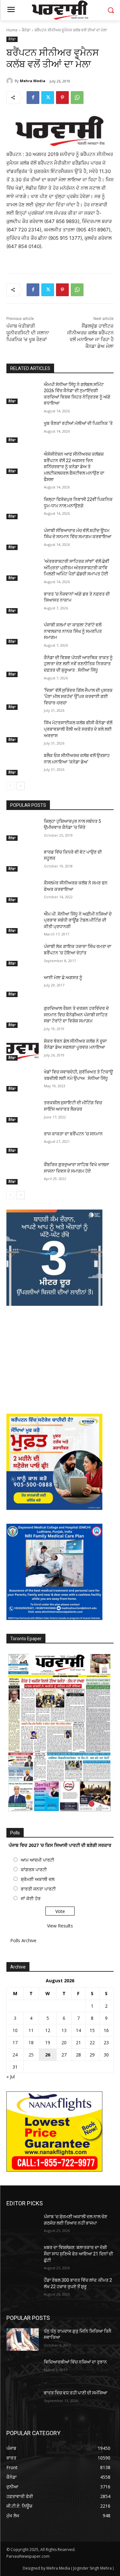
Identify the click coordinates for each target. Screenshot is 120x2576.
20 (64, 2042)
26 (48, 2055)
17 (15, 2042)
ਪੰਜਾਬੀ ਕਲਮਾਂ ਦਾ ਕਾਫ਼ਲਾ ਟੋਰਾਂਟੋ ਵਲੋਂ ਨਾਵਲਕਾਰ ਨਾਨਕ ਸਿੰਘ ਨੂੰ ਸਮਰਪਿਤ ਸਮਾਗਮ (73, 631)
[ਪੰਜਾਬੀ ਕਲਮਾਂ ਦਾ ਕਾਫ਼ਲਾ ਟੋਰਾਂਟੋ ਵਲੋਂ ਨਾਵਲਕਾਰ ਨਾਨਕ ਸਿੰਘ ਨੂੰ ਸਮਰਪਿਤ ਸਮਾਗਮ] (23, 633)
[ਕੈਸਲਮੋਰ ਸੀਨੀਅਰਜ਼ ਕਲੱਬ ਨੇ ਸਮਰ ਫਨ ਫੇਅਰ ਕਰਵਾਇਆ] (23, 891)
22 (92, 2042)
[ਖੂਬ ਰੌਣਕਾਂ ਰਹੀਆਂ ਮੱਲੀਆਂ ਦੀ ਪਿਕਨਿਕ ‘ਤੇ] (23, 432)
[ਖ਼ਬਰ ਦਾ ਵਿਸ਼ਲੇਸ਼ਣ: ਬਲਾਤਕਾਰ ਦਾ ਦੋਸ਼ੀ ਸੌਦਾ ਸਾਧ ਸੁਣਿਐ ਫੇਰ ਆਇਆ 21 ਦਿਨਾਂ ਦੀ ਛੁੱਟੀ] (23, 2256)
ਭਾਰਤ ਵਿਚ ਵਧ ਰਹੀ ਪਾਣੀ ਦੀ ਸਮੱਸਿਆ (76, 2393)
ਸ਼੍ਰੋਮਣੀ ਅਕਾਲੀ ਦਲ (38, 1879)
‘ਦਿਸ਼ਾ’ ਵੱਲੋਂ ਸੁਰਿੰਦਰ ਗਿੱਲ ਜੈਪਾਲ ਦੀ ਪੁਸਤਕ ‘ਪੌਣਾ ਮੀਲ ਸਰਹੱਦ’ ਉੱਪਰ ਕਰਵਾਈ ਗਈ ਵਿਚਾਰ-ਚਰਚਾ (78, 697)
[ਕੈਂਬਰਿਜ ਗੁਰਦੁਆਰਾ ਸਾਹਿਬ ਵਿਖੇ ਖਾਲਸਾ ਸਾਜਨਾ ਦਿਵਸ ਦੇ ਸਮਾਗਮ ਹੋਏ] (23, 1173)
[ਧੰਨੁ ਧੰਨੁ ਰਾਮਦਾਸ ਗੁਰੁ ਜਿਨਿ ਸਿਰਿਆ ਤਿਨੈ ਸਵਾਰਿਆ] (23, 2339)
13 (64, 2030)
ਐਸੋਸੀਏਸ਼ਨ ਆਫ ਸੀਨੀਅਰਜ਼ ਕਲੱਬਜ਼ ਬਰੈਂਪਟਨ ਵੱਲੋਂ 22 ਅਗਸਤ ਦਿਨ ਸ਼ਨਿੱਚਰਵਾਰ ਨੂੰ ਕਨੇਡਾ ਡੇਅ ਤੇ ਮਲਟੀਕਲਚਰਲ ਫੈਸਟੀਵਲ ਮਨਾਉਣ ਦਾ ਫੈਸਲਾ (74, 467)
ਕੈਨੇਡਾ (26, 30)
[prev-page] (10, 786)
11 (31, 2030)
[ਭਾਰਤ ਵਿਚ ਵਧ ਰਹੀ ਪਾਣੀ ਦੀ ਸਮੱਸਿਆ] (23, 2401)
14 (78, 2030)
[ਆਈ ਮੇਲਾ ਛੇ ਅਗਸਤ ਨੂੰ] (23, 986)
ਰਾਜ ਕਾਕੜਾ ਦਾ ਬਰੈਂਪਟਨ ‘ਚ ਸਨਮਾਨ (73, 1134)
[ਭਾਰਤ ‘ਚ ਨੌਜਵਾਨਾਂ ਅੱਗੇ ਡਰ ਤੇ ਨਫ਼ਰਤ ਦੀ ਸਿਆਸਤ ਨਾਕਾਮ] (23, 602)
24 (15, 2055)
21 (78, 2042)
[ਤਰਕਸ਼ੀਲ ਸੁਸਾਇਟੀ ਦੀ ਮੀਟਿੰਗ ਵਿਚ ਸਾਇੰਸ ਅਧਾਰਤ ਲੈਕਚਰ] (23, 1111)
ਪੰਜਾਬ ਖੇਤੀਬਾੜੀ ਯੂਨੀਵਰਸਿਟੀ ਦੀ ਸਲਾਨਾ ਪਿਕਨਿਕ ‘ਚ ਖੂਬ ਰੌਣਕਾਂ (28, 333)
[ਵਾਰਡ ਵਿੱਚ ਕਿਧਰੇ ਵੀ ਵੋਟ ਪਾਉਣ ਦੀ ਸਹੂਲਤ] (23, 860)
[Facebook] (33, 98)
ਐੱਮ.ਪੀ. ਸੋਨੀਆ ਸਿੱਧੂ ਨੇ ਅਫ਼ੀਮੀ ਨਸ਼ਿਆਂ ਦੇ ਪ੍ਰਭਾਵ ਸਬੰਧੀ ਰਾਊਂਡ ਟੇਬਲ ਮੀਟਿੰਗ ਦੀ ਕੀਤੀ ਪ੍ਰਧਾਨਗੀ (78, 920)
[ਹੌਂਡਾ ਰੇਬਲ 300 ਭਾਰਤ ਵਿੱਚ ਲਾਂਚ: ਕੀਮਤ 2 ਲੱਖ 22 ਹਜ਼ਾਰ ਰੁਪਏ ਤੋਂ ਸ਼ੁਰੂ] (23, 2288)
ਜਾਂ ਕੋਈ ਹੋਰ (31, 1898)
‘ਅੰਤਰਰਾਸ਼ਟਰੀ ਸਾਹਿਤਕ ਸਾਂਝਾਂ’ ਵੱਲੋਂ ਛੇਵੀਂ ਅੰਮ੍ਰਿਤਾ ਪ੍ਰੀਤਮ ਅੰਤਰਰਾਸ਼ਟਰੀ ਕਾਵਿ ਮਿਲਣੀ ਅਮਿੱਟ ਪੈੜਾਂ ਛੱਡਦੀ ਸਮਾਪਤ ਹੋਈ (76, 568)
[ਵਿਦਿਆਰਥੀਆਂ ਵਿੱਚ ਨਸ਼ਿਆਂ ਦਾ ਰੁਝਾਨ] (23, 2370)
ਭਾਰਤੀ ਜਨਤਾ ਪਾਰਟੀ (38, 1889)
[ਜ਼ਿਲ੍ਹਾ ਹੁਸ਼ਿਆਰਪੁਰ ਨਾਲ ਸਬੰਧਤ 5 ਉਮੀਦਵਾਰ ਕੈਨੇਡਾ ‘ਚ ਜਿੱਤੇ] (23, 830)
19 (48, 2042)
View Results (60, 1926)
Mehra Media (33, 81)
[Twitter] (48, 98)
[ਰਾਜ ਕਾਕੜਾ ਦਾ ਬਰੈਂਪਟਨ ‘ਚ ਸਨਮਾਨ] (23, 1142)
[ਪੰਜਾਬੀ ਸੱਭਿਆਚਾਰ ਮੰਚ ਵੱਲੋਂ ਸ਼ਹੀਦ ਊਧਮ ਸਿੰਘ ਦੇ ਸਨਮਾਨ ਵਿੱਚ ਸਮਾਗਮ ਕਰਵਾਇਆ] (23, 539)
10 (15, 2030)
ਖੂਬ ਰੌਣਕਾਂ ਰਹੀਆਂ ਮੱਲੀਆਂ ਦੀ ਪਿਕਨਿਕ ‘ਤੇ (78, 423)
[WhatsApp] (77, 98)
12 (48, 2030)
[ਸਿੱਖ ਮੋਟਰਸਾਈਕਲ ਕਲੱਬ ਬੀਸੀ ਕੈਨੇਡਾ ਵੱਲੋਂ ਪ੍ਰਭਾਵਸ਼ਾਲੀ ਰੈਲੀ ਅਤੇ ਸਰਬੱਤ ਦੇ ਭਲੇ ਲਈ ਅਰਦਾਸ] (23, 731)
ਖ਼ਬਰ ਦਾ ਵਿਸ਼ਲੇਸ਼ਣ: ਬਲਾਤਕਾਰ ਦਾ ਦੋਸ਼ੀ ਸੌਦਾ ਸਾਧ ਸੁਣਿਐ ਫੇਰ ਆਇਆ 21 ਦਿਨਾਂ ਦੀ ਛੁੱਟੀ (78, 2254)
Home (12, 30)
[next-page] (21, 786)
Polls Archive (23, 1940)
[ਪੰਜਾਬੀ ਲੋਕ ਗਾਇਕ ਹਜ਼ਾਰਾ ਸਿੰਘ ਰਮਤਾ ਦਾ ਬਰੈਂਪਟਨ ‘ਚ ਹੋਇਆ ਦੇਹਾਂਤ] (23, 955)
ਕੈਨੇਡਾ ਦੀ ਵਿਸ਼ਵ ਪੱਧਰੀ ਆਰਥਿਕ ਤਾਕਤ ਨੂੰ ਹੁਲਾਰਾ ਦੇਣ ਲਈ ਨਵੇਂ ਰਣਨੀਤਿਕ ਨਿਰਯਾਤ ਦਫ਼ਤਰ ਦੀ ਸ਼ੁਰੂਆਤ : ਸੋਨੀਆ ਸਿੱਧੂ (78, 664)
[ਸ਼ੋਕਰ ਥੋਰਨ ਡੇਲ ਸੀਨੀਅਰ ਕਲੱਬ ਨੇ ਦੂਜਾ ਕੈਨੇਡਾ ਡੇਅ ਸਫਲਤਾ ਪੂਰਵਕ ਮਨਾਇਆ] (23, 1049)
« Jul (11, 2076)
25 (31, 2055)
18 (31, 2042)
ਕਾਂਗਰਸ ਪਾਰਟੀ (34, 1870)
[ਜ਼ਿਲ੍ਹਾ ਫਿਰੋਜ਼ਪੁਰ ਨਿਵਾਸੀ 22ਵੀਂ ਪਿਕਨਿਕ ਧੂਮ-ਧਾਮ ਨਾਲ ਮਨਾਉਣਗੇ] (23, 508)
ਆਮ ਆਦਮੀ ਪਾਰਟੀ (37, 1860)
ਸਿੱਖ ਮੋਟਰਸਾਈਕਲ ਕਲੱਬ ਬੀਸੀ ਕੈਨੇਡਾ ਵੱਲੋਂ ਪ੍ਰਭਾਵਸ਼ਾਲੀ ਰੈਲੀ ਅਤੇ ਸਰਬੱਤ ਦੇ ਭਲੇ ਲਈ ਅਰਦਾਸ (78, 729)
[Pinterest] (62, 98)
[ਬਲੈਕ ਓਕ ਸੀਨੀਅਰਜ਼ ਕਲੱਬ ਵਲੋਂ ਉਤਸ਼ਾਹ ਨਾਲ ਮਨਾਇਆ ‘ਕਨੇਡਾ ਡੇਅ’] (23, 764)
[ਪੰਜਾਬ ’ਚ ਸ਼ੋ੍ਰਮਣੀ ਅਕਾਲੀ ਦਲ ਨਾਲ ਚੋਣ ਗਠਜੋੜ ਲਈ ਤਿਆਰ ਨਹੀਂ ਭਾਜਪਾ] (23, 2225)
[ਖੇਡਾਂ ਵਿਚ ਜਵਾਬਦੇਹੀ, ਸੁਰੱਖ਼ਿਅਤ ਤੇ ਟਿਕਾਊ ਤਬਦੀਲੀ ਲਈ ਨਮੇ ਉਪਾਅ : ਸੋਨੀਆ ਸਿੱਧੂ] (23, 1080)
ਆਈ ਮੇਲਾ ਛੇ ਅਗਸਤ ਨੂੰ (63, 978)
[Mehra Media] (11, 81)
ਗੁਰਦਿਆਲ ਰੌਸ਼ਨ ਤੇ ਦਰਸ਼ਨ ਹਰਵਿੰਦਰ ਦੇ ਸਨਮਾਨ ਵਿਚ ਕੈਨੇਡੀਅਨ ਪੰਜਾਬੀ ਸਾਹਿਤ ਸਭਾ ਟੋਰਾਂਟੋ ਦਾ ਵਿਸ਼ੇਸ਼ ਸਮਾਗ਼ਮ (76, 1015)
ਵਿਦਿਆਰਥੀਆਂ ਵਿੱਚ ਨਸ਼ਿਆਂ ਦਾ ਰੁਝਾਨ (75, 2362)
